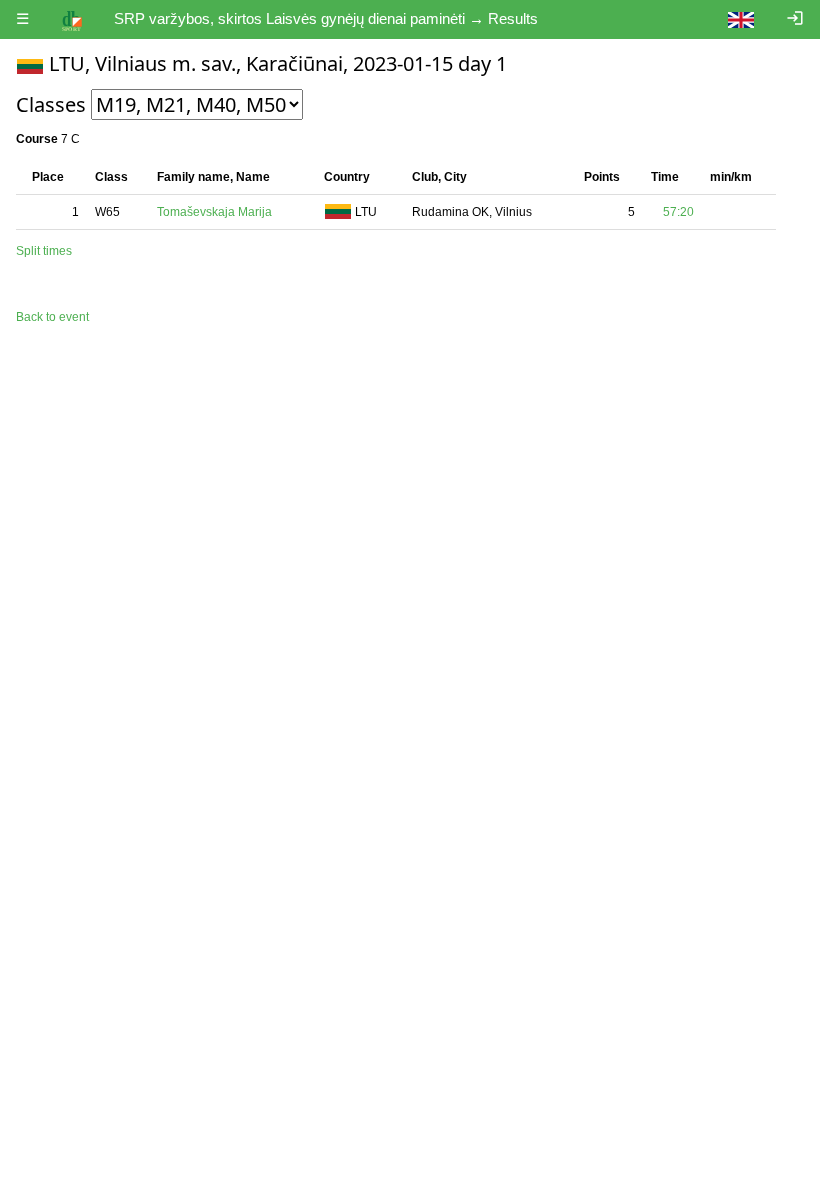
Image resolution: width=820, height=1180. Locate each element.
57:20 (678, 212)
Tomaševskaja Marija (214, 212)
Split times (44, 251)
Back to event (52, 317)
